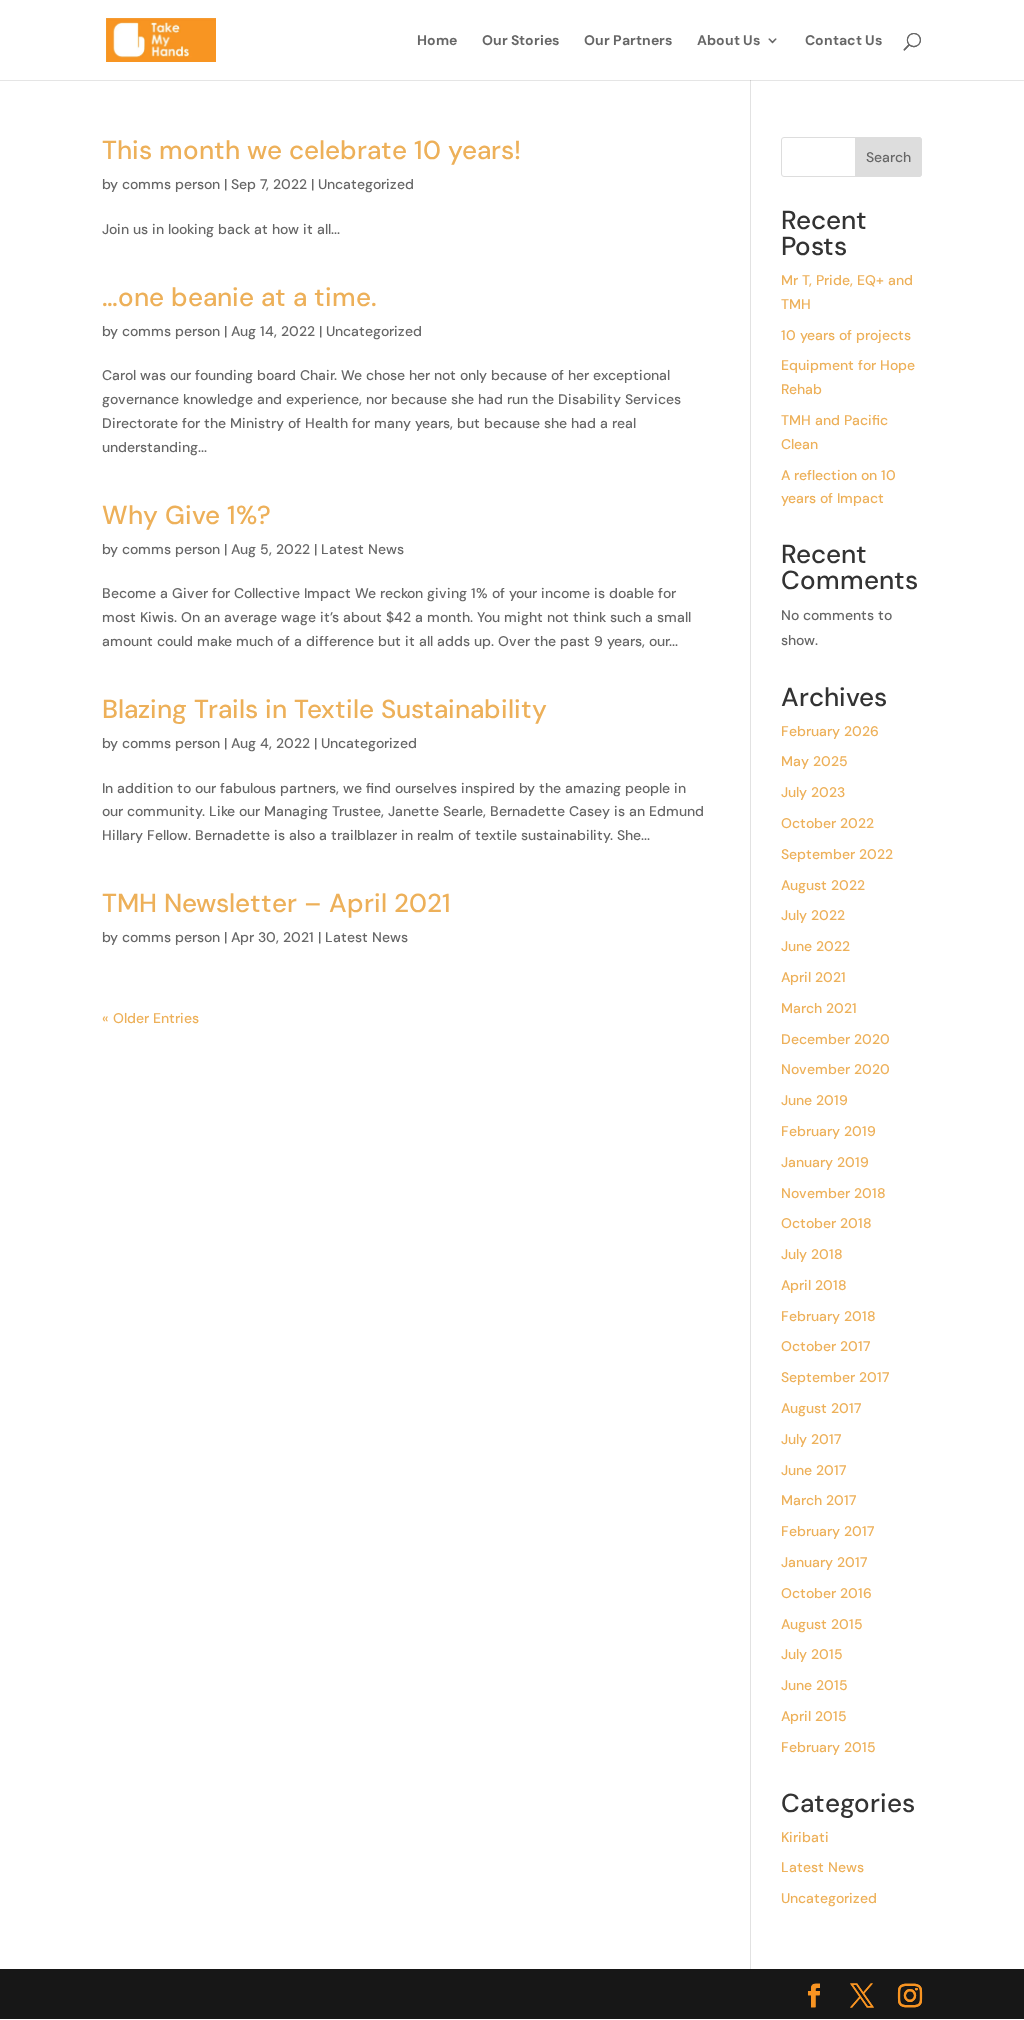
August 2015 (822, 1624)
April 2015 (814, 1716)
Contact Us (843, 41)
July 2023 (813, 792)
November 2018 (833, 1193)
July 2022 (813, 915)
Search (888, 157)
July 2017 (811, 1439)
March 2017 (818, 1500)
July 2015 (812, 1654)
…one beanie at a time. (239, 297)
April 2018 (814, 1285)
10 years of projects (846, 335)
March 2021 (819, 1008)
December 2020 (835, 1039)
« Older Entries (150, 1018)
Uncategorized (366, 184)
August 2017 (821, 1408)
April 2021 (813, 977)
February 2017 (827, 1531)
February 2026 (830, 731)
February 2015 (828, 1747)
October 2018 (826, 1223)
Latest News (362, 549)
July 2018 (812, 1254)
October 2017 (825, 1346)
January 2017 (824, 1562)
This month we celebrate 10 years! (311, 150)
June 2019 (814, 1100)
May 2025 (814, 761)
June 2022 (815, 946)
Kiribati (805, 1837)
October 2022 (827, 823)
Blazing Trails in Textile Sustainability (324, 709)
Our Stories (520, 41)
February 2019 (828, 1131)
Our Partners (628, 41)
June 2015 (814, 1685)
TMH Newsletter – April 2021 (276, 903)
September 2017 (835, 1377)
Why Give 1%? (186, 515)
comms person (171, 184)
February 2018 (828, 1316)
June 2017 (813, 1470)
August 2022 (823, 885)
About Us (728, 41)
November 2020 (835, 1069)
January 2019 (825, 1162)
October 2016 (826, 1593)
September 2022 (837, 854)
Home (437, 41)
